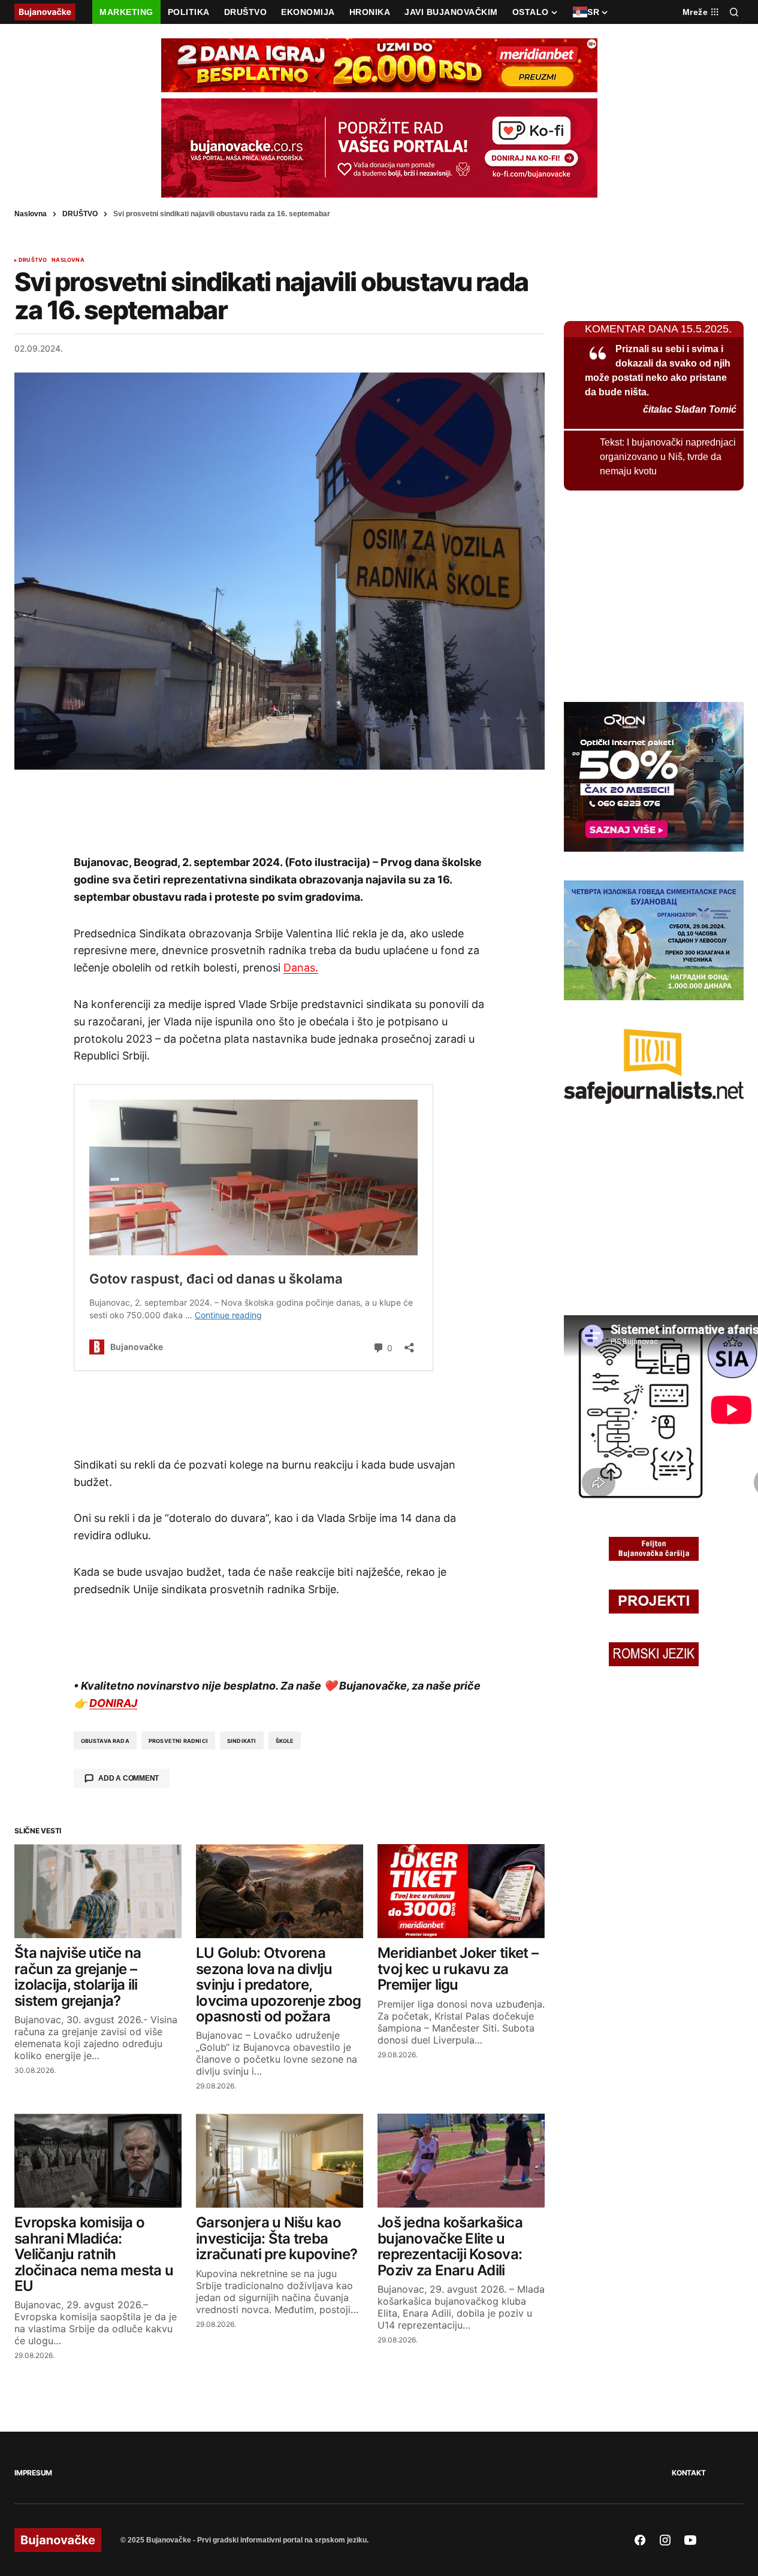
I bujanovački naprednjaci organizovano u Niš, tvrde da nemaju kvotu (668, 457)
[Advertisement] (280, 812)
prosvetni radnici (178, 1741)
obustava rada (105, 1741)
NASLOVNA (68, 260)
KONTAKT (688, 2473)
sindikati (242, 1741)
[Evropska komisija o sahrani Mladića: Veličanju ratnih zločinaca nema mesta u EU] (98, 2161)
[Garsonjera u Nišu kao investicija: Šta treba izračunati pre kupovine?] (280, 2161)
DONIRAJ (113, 1703)
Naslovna (31, 214)
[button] (734, 12)
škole (285, 1741)
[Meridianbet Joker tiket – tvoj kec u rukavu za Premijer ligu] (461, 1891)
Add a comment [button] (129, 1778)
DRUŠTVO (80, 214)
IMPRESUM (33, 2473)
